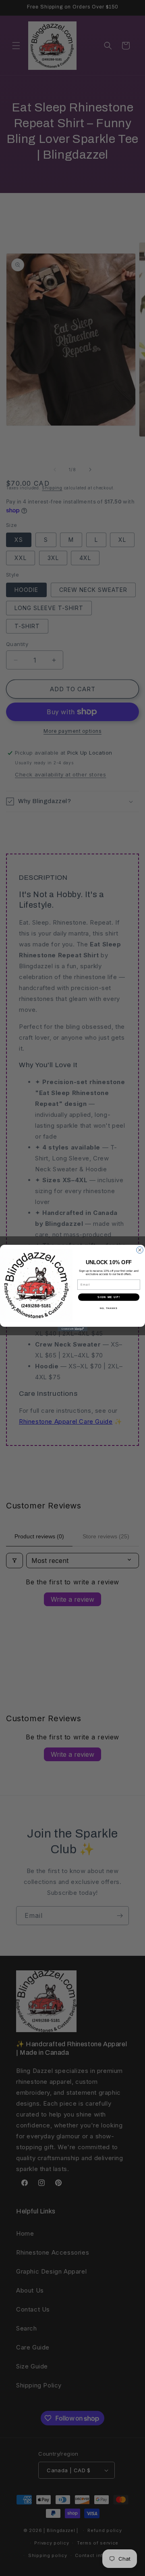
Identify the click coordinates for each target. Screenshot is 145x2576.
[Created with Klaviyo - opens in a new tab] (72, 1329)
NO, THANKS (109, 1308)
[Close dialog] (140, 1250)
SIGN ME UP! (109, 1297)
